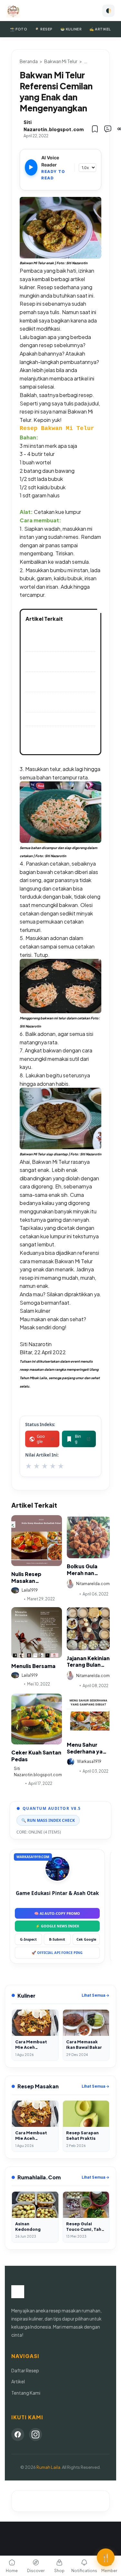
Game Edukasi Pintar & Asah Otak (57, 1893)
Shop (59, 2571)
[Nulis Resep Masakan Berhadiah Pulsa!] (37, 1541)
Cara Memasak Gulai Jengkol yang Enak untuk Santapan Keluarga (58, 739)
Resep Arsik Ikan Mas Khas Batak (60, 702)
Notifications (84, 2571)
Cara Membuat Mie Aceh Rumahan (58, 661)
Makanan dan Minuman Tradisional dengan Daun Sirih (58, 638)
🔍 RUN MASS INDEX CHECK (48, 1820)
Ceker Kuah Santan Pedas (36, 1756)
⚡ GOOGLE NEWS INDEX (57, 1926)
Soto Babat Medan (50, 719)
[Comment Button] (108, 129)
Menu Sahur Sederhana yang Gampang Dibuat (88, 1748)
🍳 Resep (44, 29)
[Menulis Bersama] (37, 1633)
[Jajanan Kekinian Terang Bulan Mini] (88, 1629)
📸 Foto (19, 29)
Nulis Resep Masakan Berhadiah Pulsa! (33, 1578)
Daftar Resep (25, 2370)
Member (109, 2571)
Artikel (17, 1783)
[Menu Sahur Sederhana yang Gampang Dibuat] (88, 1715)
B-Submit (57, 1939)
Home (12, 2571)
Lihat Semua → (96, 1995)
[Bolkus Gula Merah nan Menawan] (88, 1537)
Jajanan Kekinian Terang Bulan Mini (88, 1662)
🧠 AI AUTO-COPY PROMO (57, 1913)
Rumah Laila (48, 2467)
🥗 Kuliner (71, 29)
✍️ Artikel (100, 29)
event (17, 1599)
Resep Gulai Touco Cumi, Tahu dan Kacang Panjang (59, 682)
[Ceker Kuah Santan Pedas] (37, 1719)
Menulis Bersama (33, 1666)
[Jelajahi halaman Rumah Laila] (60, 228)
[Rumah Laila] (13, 11)
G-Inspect (28, 1939)
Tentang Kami (26, 2393)
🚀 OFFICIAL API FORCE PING (57, 1952)
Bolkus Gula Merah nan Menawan (82, 1570)
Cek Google (86, 1939)
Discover (36, 2571)
